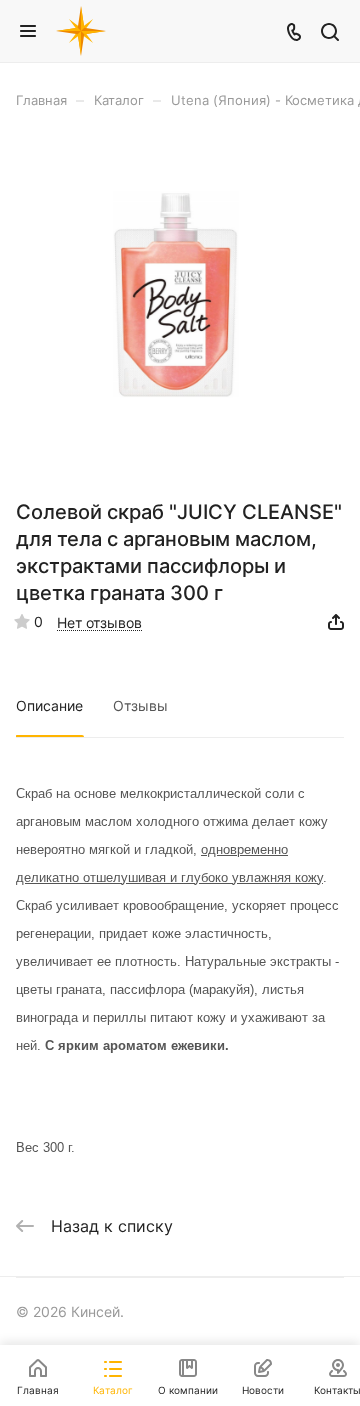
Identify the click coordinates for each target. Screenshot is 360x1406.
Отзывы (140, 705)
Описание (49, 705)
